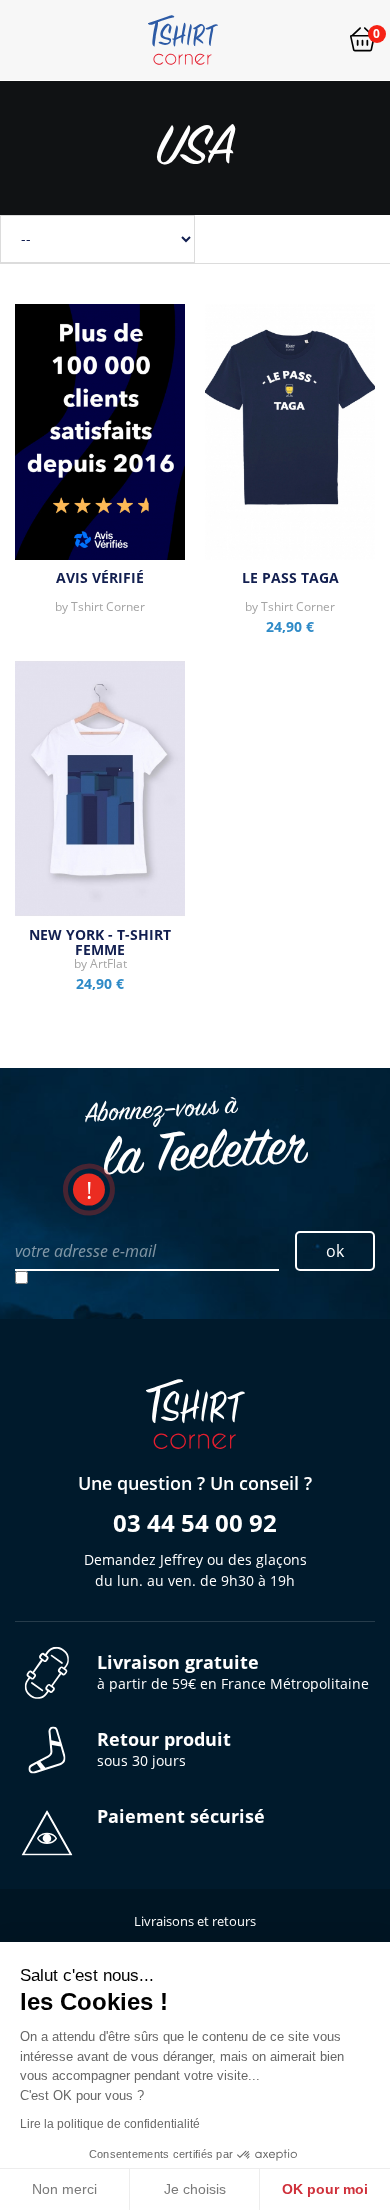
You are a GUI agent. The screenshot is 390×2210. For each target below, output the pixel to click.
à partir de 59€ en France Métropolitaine (233, 1672)
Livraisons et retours (195, 1921)
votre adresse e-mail (85, 1251)
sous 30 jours (164, 1749)
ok (335, 1251)
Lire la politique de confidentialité (110, 2124)
